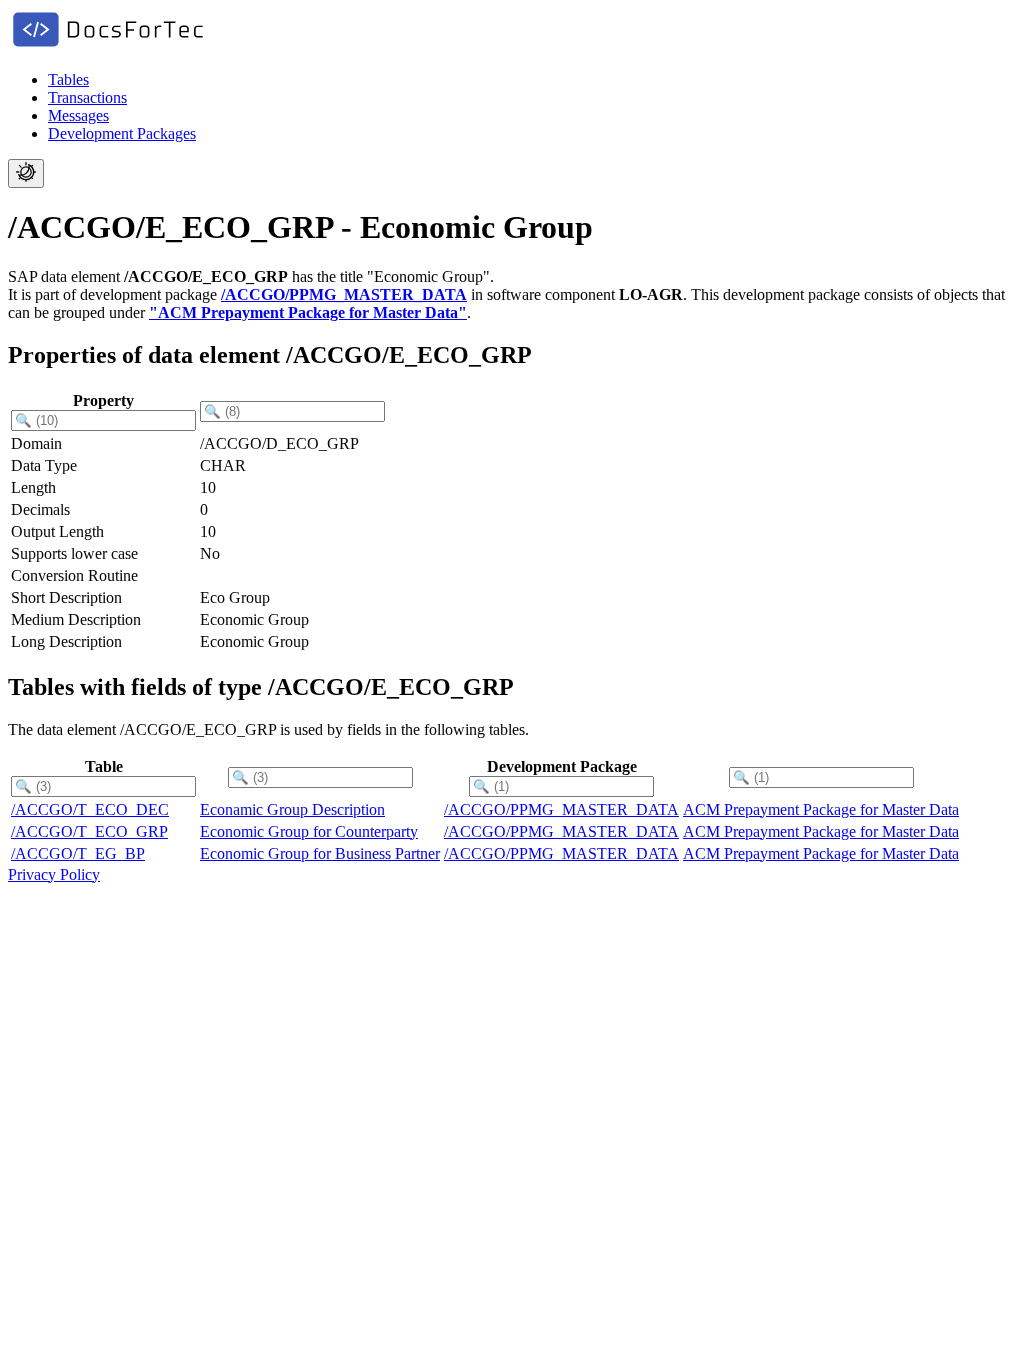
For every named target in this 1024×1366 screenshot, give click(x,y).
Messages (78, 115)
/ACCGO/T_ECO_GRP (89, 831)
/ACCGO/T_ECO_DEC (90, 809)
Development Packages (122, 133)
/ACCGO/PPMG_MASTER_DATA (344, 294)
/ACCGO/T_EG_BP (78, 853)
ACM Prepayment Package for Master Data (821, 809)
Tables (68, 79)
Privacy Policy (54, 874)
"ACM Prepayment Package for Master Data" (308, 312)
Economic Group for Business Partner (320, 853)
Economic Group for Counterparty (309, 831)
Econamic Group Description (292, 809)
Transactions (87, 97)
